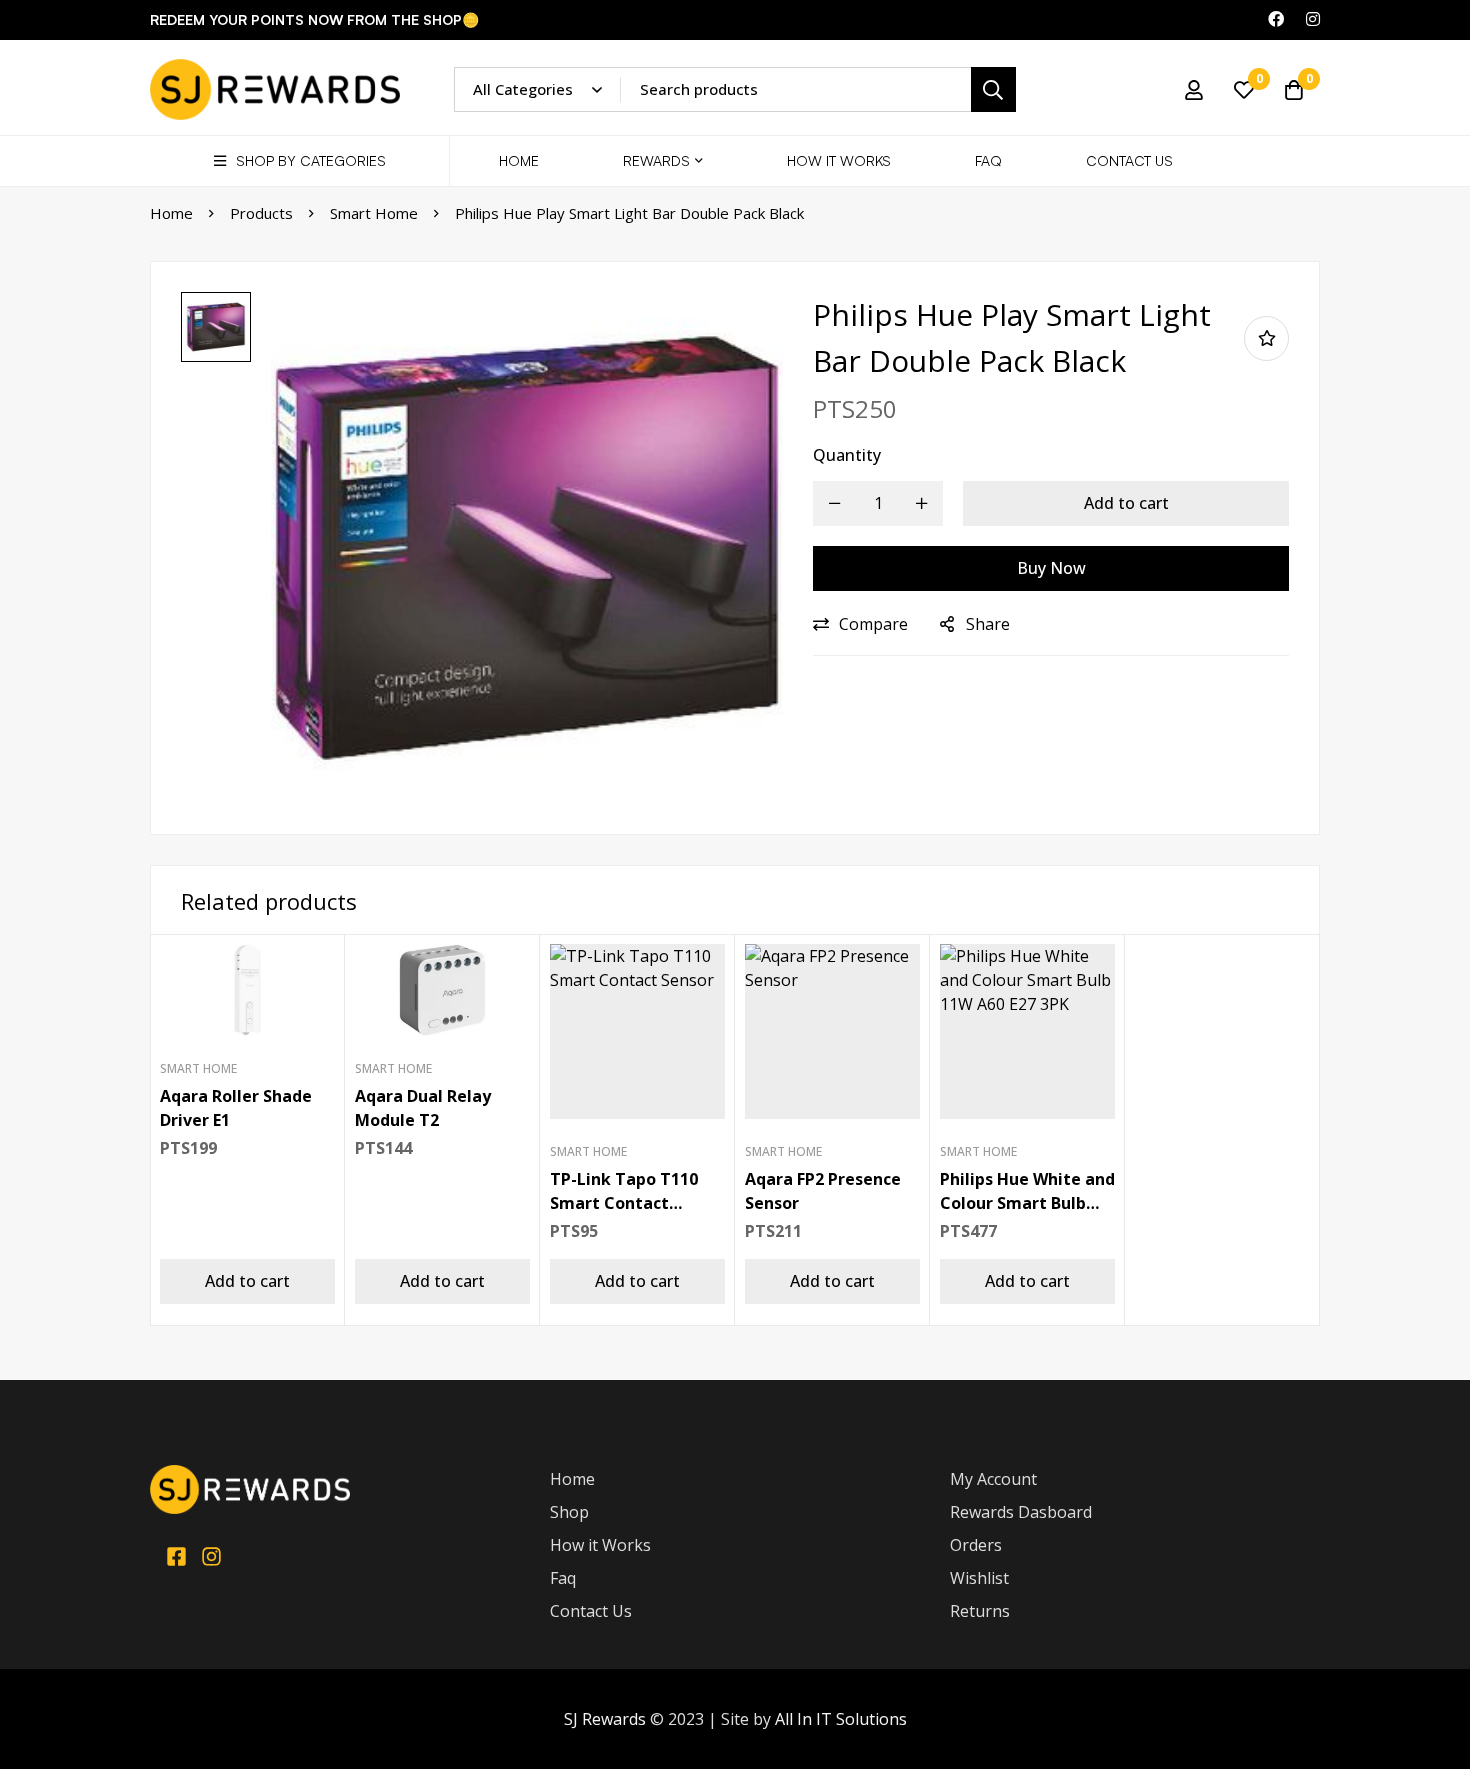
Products (261, 213)
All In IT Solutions (841, 1719)
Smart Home (374, 213)
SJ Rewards (605, 1719)
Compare (873, 624)
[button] (247, 1281)
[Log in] (1194, 90)
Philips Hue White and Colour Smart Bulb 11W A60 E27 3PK (1027, 1203)
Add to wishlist (1266, 338)
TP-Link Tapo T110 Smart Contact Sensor (624, 1203)
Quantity (847, 455)
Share (988, 624)
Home (171, 213)
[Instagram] (211, 1556)
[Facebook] (176, 1556)
